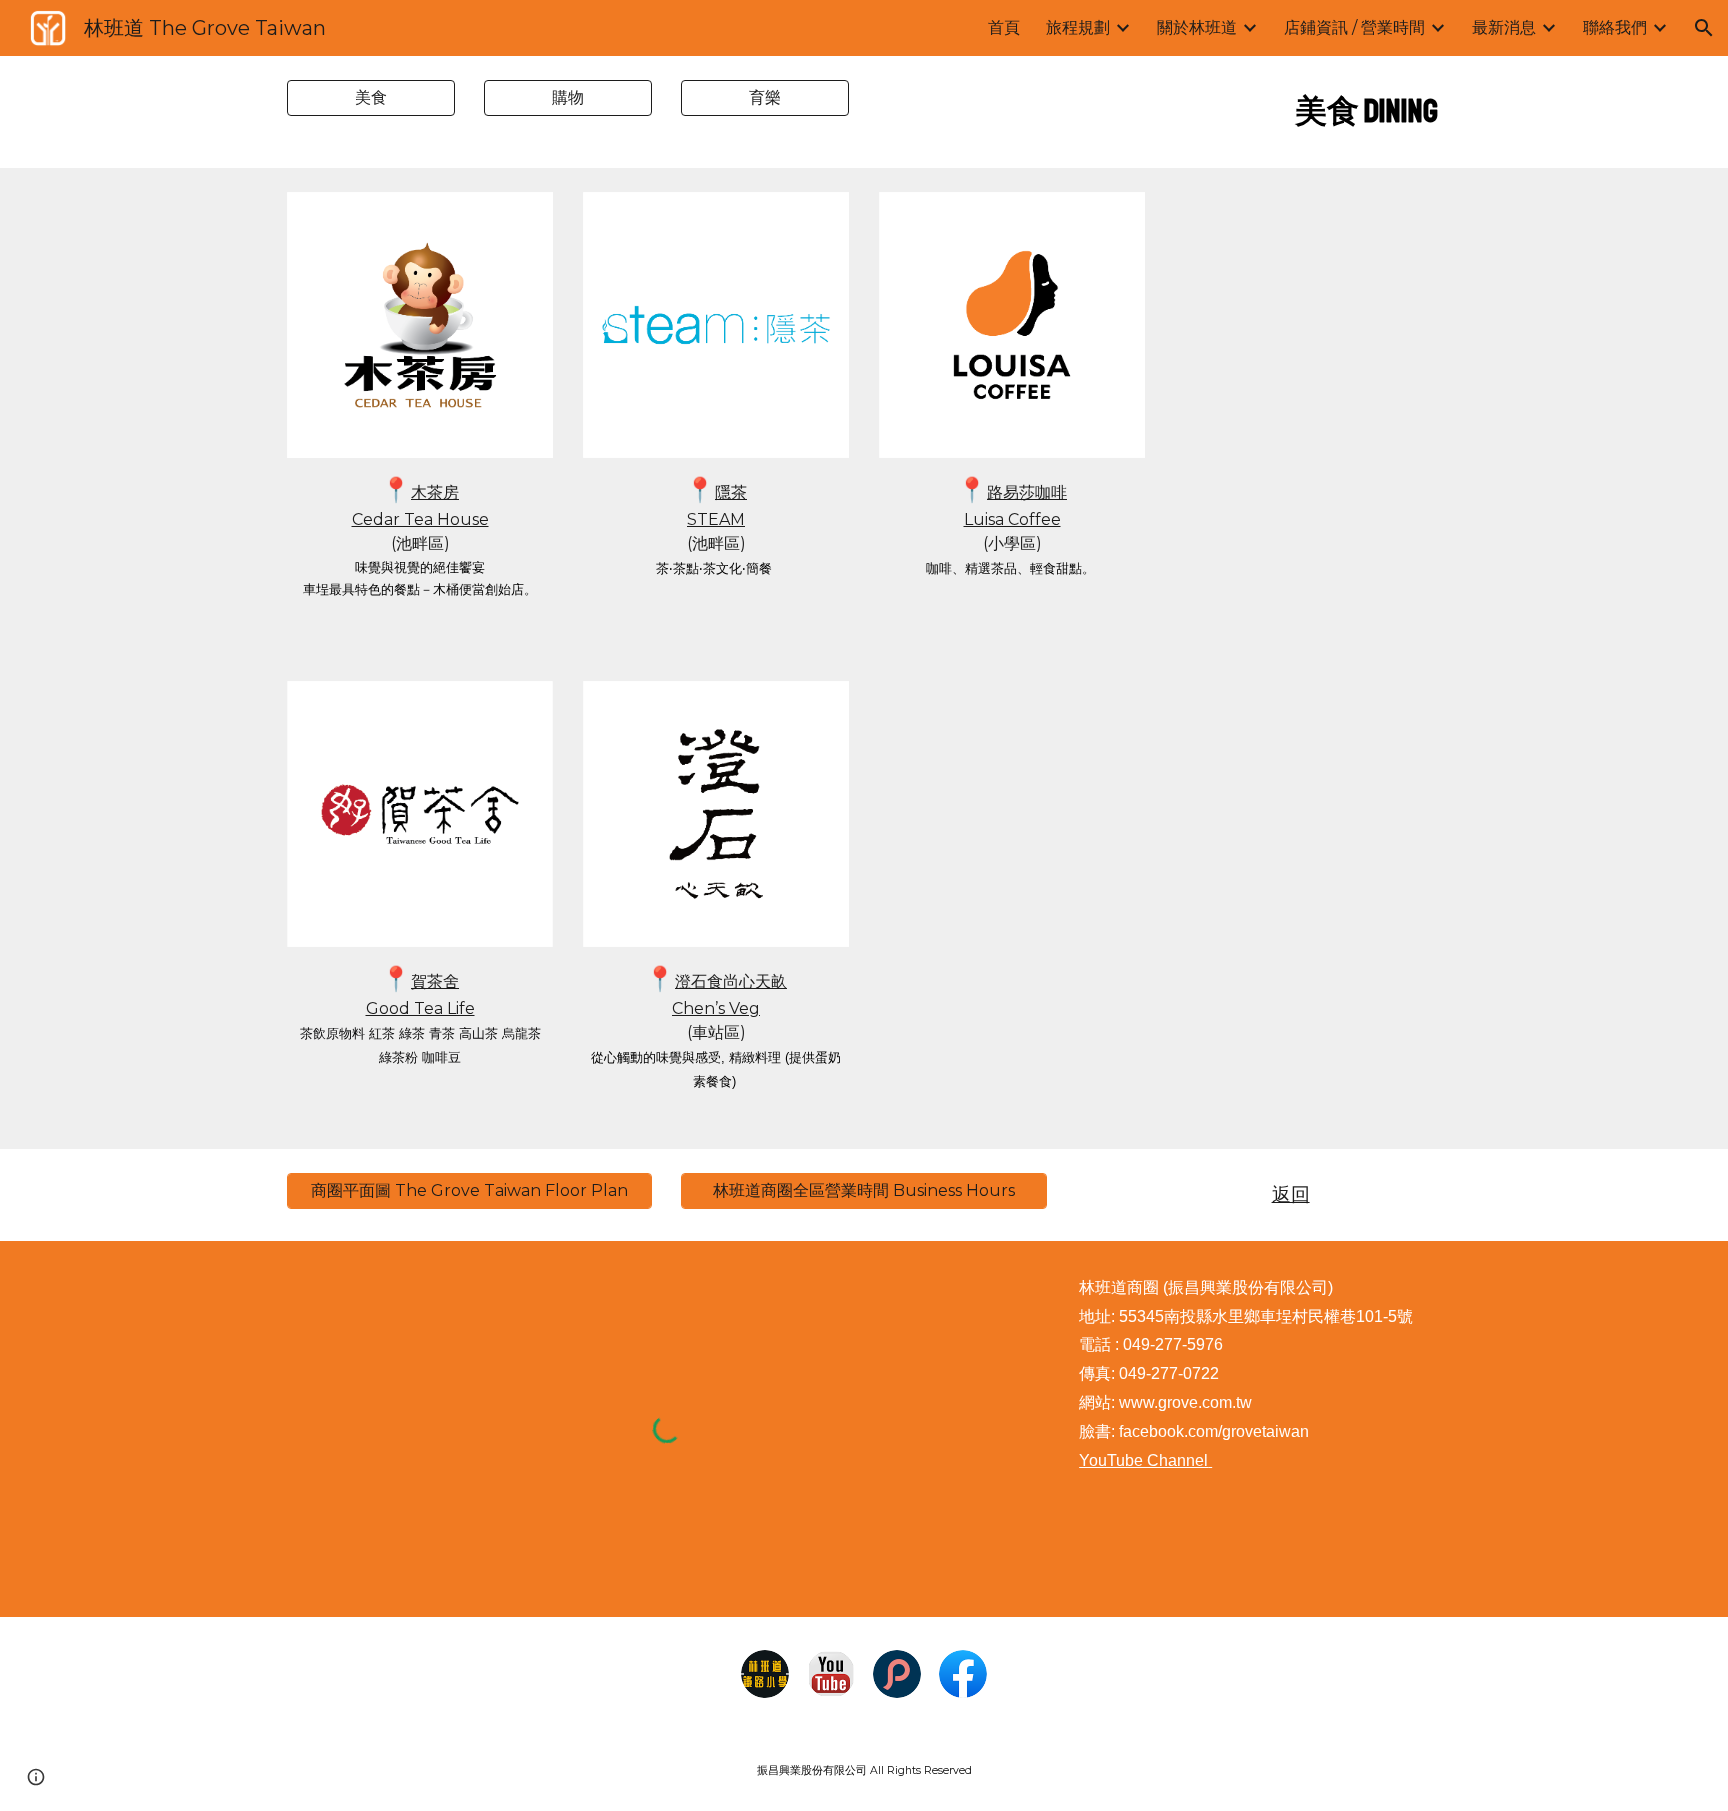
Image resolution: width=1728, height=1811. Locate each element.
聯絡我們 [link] (1615, 27)
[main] (1258, 112)
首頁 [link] (1004, 27)
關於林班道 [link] (1197, 27)
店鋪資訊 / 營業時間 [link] (1354, 27)
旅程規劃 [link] (1078, 27)
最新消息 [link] (1504, 27)
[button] (1704, 28)
